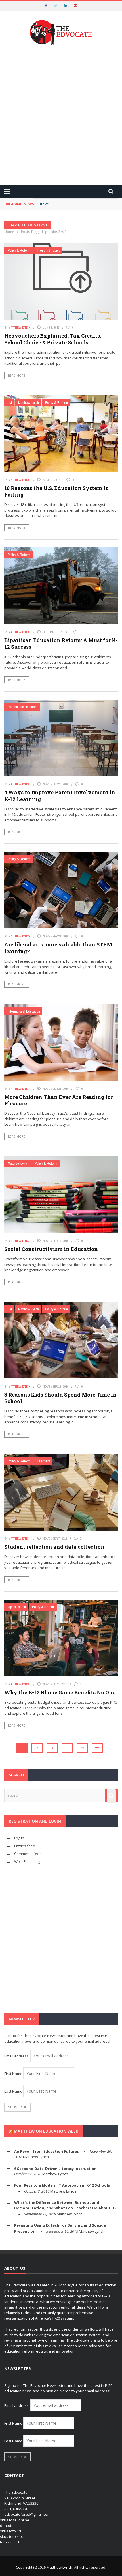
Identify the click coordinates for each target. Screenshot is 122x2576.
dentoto (7, 2525)
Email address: (17, 2056)
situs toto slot (11, 2536)
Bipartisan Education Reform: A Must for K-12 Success (61, 643)
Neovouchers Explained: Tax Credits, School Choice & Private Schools (53, 339)
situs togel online (15, 2520)
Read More (17, 376)
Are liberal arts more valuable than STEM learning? (58, 948)
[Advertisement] (61, 115)
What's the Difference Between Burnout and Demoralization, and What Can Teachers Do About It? (65, 2205)
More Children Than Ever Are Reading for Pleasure (59, 1100)
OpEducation (17, 1607)
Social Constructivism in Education (51, 1249)
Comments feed (28, 1854)
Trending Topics (48, 250)
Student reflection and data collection (54, 1547)
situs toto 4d (10, 2531)
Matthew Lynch (20, 327)
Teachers (43, 1461)
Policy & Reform (19, 250)
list (10, 403)
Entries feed (25, 1846)
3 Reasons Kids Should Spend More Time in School (60, 1398)
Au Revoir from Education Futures (47, 2151)
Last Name (13, 2091)
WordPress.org (27, 1861)
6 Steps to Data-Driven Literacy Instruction (55, 2169)
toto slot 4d (10, 2542)
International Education (24, 1011)
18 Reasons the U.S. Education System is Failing (56, 491)
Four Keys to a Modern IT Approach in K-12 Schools (62, 2185)
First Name (13, 2074)
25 (82, 1748)
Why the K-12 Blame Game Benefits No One (60, 1692)
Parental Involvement (23, 707)
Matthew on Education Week (46, 2131)
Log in (19, 1838)
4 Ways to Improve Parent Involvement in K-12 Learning (60, 796)
